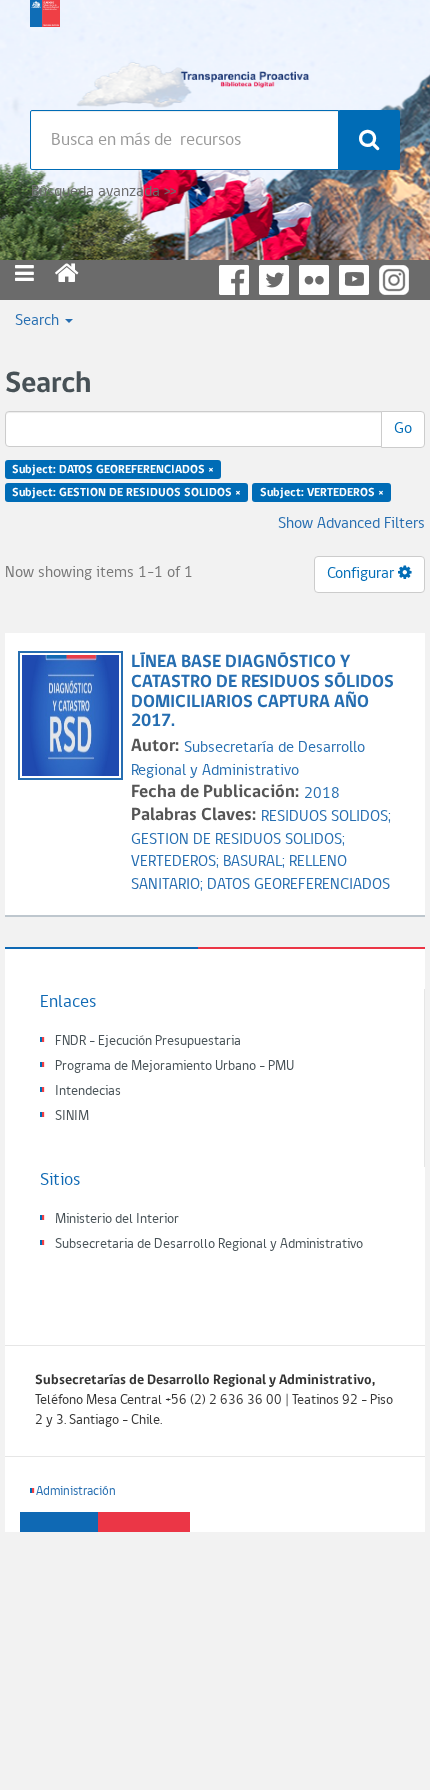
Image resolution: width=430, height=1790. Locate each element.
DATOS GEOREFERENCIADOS (298, 885)
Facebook (234, 280)
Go (403, 429)
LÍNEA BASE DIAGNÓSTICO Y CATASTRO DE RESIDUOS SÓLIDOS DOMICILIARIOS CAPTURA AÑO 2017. (262, 692)
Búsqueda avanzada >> (103, 192)
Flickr (314, 280)
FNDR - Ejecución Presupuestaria (148, 1041)
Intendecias (88, 1091)
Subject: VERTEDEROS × (322, 493)
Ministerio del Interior (117, 1219)
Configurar (362, 574)
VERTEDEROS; (177, 862)
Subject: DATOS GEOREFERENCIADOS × (113, 470)
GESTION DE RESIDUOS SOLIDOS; (238, 840)
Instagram (394, 280)
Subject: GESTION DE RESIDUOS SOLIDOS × (126, 493)
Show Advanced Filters (351, 524)
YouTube (354, 280)
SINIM (72, 1116)
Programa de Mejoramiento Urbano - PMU (174, 1066)
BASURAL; (256, 862)
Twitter (274, 280)
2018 (322, 794)
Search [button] (39, 321)
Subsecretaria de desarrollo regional (45, 50)
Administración (76, 1491)
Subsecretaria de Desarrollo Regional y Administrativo (209, 1244)
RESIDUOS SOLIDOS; (326, 817)
